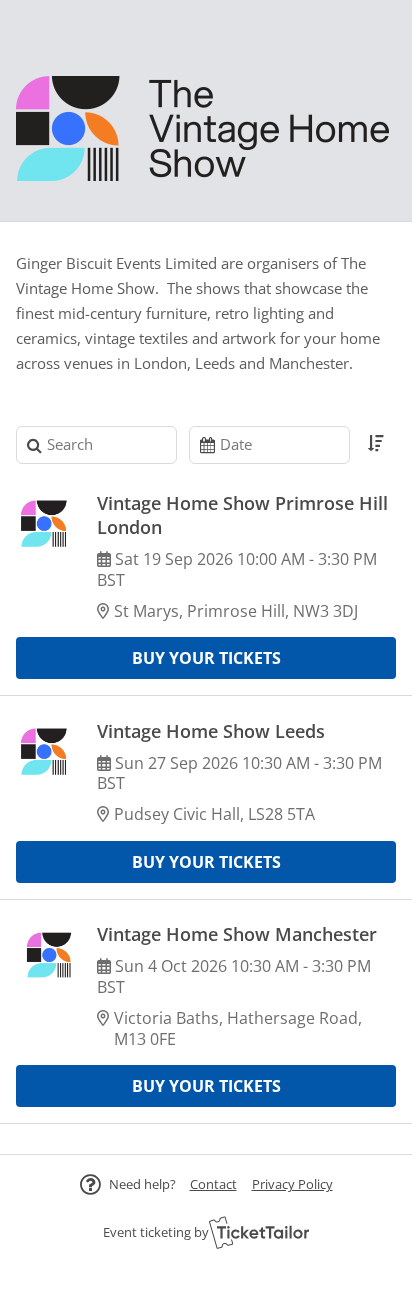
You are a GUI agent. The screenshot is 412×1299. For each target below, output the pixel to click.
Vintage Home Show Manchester (237, 934)
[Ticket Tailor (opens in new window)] (259, 1232)
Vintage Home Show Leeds (211, 731)
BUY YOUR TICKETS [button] (206, 658)
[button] (213, 1184)
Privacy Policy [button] (292, 1184)
